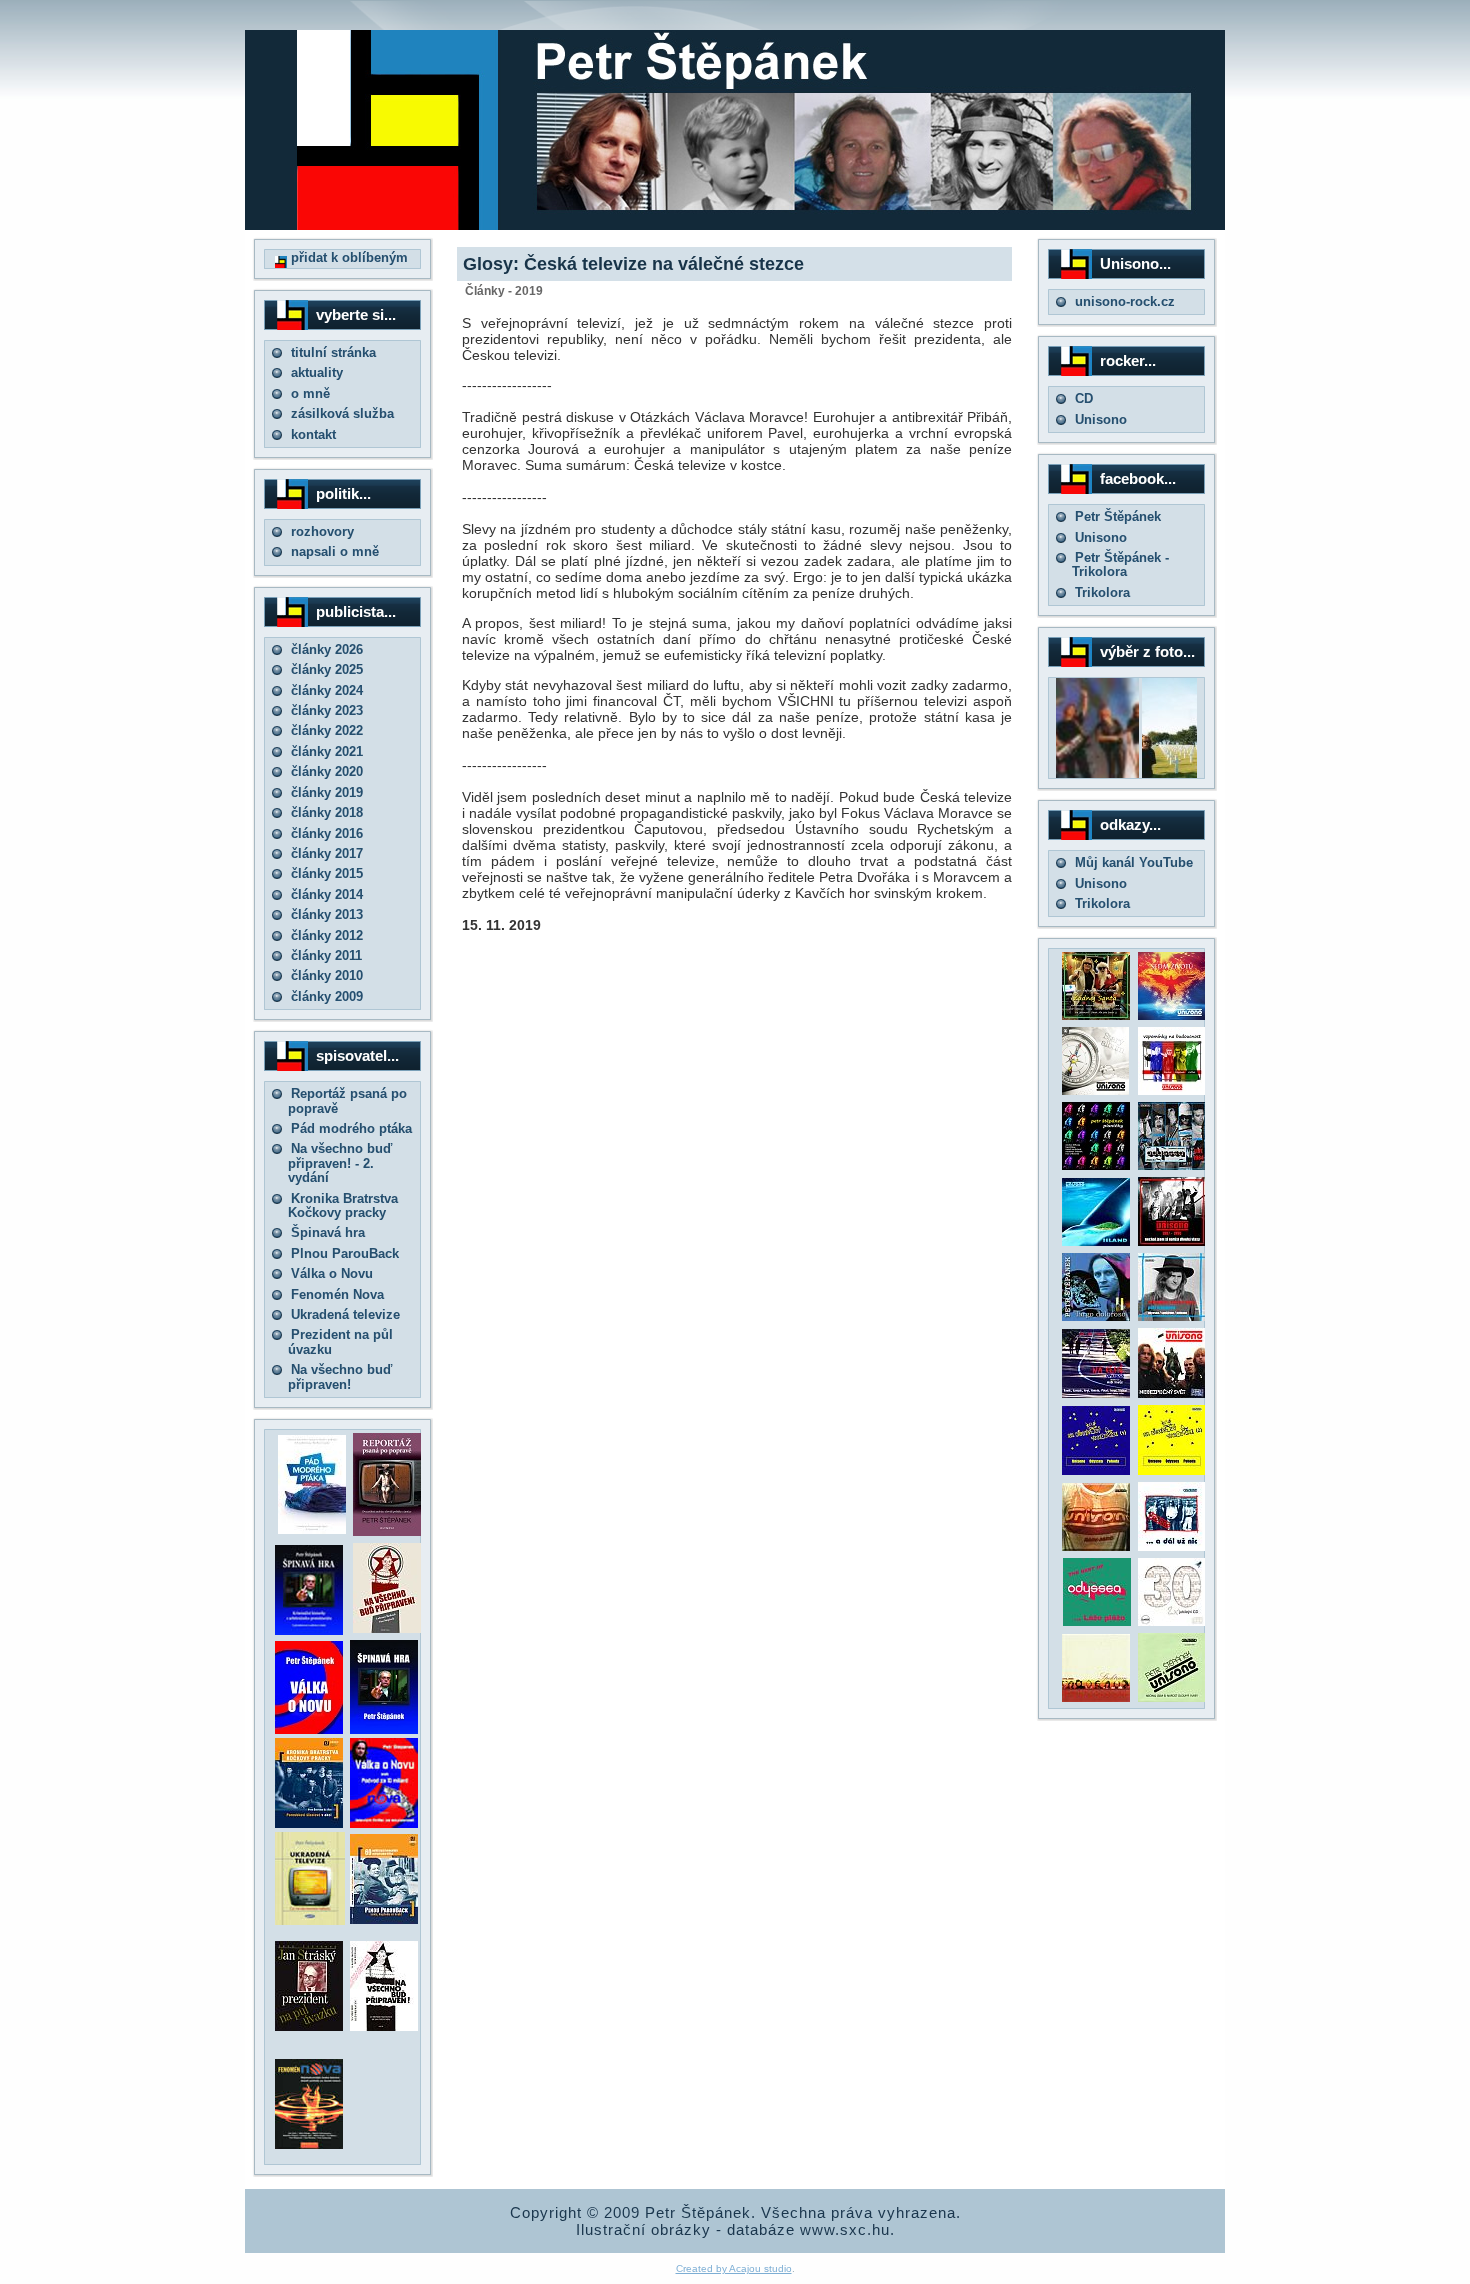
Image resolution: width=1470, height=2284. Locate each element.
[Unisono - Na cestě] (1096, 1393)
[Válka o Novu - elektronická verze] (309, 1729)
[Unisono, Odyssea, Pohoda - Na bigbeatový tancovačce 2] (1172, 1470)
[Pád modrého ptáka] (312, 1529)
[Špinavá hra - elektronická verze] (384, 1729)
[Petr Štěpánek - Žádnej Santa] (1096, 1015)
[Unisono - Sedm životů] (1172, 1015)
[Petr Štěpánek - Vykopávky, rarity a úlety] (1172, 1316)
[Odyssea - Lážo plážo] (1095, 1621)
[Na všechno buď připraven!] (384, 2026)
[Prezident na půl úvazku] (309, 2026)
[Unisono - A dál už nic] (1172, 1546)
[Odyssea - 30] (1172, 1621)
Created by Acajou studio (734, 2268)
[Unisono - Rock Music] (1096, 1546)
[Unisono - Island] (1096, 1241)
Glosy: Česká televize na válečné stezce (633, 264)
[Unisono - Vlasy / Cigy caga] (1172, 1697)
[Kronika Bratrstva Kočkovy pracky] (309, 1823)
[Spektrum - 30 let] (1096, 1697)
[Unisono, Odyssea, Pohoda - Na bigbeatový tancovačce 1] (1096, 1470)
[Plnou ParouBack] (384, 1919)
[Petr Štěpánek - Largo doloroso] (1096, 1316)
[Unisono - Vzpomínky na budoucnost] (1172, 1090)
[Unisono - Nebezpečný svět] (1172, 1393)
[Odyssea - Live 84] (1172, 1165)
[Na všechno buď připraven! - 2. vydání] (387, 1628)
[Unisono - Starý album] (1095, 1090)
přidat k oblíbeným (347, 257)
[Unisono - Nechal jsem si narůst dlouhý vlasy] (1172, 1241)
